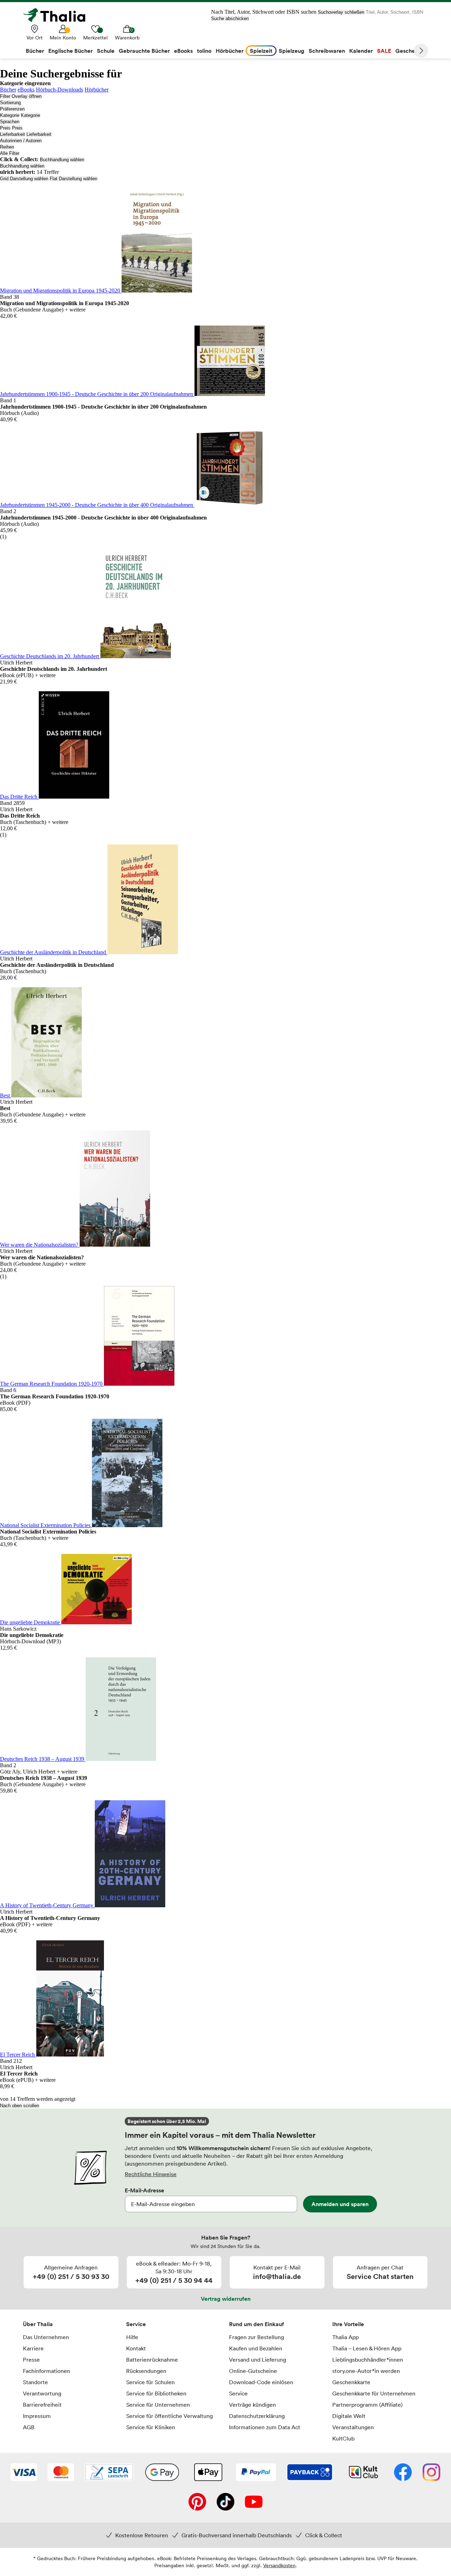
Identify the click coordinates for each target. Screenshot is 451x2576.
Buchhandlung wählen (62, 160)
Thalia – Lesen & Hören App (367, 2348)
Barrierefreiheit (42, 2405)
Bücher (8, 90)
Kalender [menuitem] (361, 51)
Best (6, 1095)
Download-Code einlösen (261, 2382)
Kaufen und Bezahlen (256, 2348)
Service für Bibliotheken (156, 2393)
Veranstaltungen (353, 2427)
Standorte (35, 2382)
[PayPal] (256, 2473)
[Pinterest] (197, 2502)
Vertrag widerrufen (226, 2299)
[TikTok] (225, 2502)
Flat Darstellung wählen (73, 179)
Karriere (33, 2348)
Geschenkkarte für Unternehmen (374, 2393)
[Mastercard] (61, 2473)
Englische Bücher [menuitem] (70, 51)
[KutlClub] (363, 2473)
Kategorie (10, 115)
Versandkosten (279, 2565)
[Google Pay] (162, 2473)
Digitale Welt (349, 2416)
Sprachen (10, 122)
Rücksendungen (146, 2371)
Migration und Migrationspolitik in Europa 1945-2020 (61, 291)
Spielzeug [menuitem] (292, 51)
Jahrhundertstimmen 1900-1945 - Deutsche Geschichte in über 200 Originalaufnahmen (97, 394)
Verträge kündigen (252, 2405)
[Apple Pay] (208, 2473)
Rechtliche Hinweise (151, 2174)
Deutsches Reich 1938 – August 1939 (43, 1759)
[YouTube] (254, 2502)
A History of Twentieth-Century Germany (47, 1905)
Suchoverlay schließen (341, 12)
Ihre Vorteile (348, 2324)
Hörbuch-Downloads (60, 90)
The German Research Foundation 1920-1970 (52, 1384)
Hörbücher (97, 90)
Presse (31, 2360)
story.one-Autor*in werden (366, 2371)
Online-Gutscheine (253, 2371)
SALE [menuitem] (384, 51)
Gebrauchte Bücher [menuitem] (144, 51)
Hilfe (132, 2337)
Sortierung (10, 103)
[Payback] (310, 2473)
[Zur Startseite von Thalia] (58, 15)
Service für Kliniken (151, 2427)
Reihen (7, 147)
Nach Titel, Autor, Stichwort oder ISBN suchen (264, 12)
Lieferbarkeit (13, 134)
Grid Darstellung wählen (24, 179)
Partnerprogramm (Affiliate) (367, 2405)
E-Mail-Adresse (144, 2190)
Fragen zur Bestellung (257, 2337)
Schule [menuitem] (106, 51)
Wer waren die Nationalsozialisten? (40, 1245)
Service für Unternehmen (158, 2405)
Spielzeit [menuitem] (261, 51)
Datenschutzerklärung (257, 2416)
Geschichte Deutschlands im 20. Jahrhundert (50, 656)
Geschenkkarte (351, 2382)
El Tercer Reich (18, 2055)
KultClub (343, 2438)
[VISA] (24, 2473)
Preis (5, 128)
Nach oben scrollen (20, 2106)
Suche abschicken (230, 18)
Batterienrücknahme (152, 2360)
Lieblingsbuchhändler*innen (368, 2360)
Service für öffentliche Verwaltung (169, 2416)
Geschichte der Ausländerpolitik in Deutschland (54, 952)
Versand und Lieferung (258, 2360)
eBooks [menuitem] (183, 51)
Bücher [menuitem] (35, 51)
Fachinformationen (47, 2371)
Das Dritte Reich (19, 797)
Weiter (421, 51)
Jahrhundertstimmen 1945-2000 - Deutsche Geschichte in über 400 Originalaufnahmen (97, 505)
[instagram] (431, 2473)
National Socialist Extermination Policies (46, 1525)
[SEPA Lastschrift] (109, 2473)
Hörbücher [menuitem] (230, 51)
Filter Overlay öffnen (21, 96)
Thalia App (345, 2337)
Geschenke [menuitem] (410, 51)
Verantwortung (42, 2393)
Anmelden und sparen (340, 2204)
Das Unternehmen (46, 2337)
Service (136, 2324)
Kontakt (136, 2348)
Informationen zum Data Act (265, 2427)
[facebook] (403, 2473)
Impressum (37, 2416)
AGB (29, 2427)
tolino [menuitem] (204, 51)
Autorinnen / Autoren (21, 141)
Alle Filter (10, 153)
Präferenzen (12, 109)
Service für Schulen (150, 2382)
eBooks (26, 90)
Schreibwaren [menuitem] (327, 51)
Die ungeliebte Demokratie (31, 1622)
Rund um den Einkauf (257, 2324)
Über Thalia (38, 2324)
